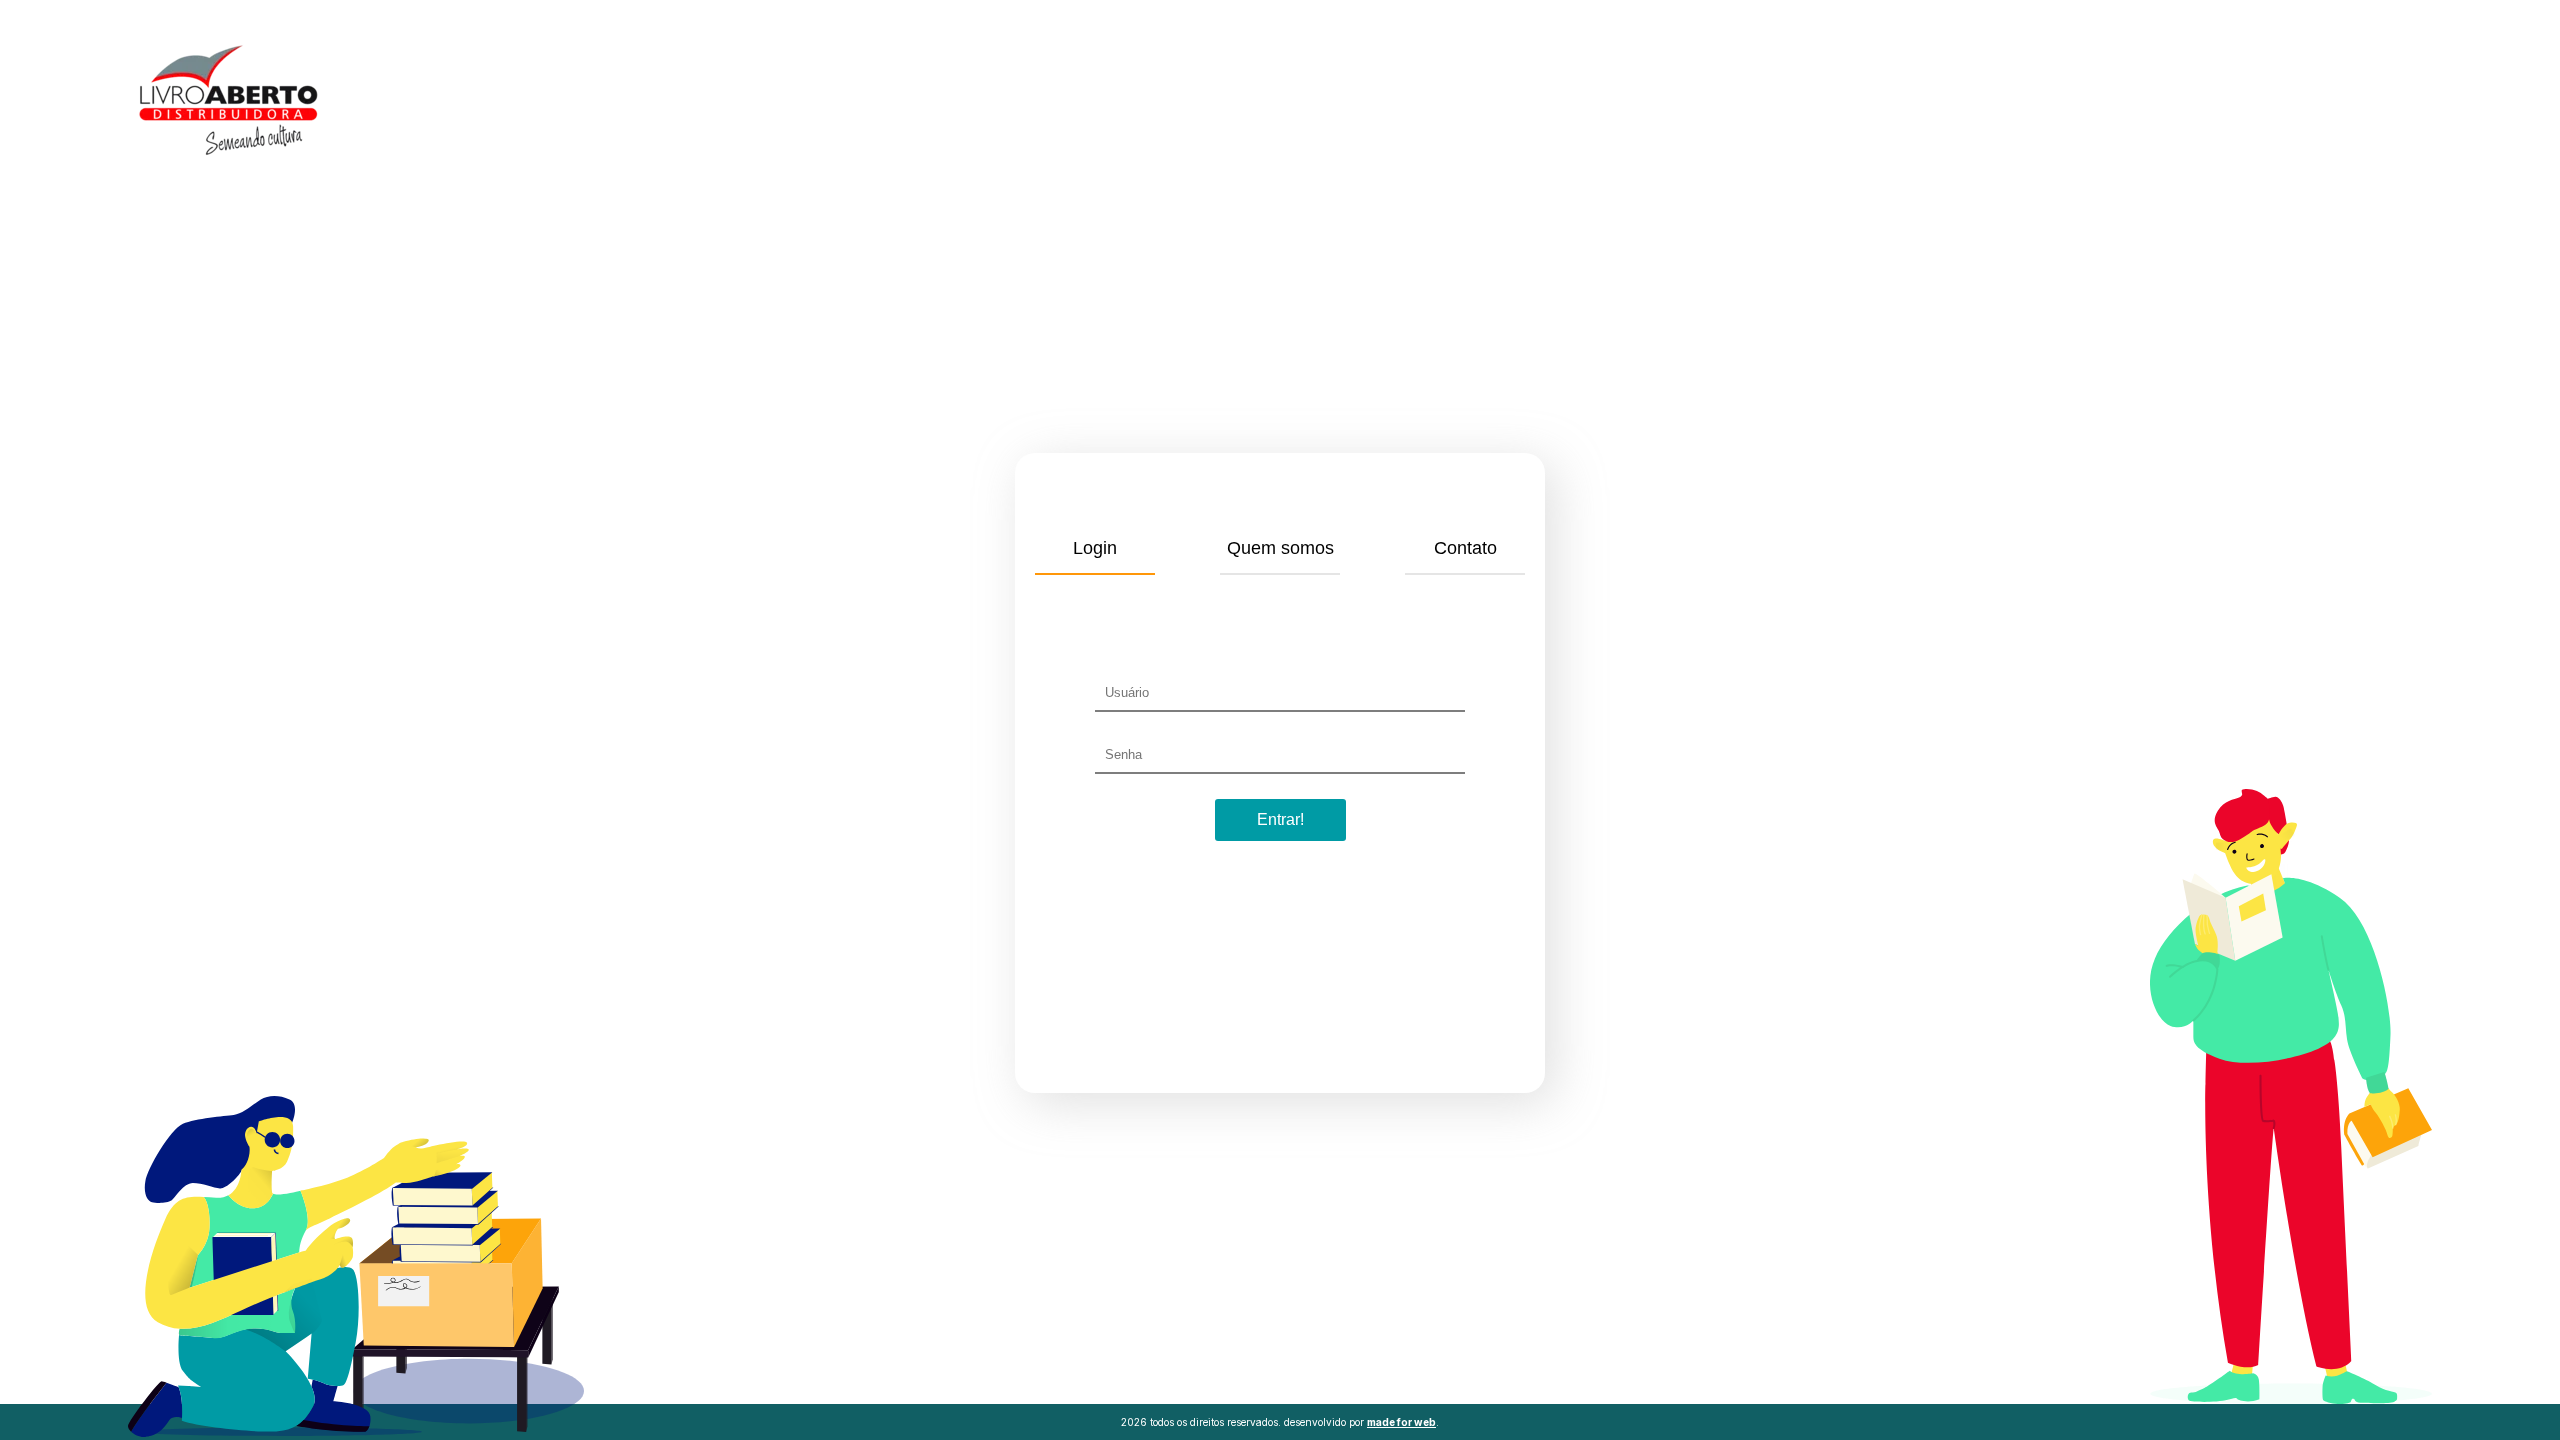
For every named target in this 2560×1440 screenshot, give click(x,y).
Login (1095, 548)
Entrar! (1280, 819)
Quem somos (1280, 548)
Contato (1465, 548)
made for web (1401, 1422)
